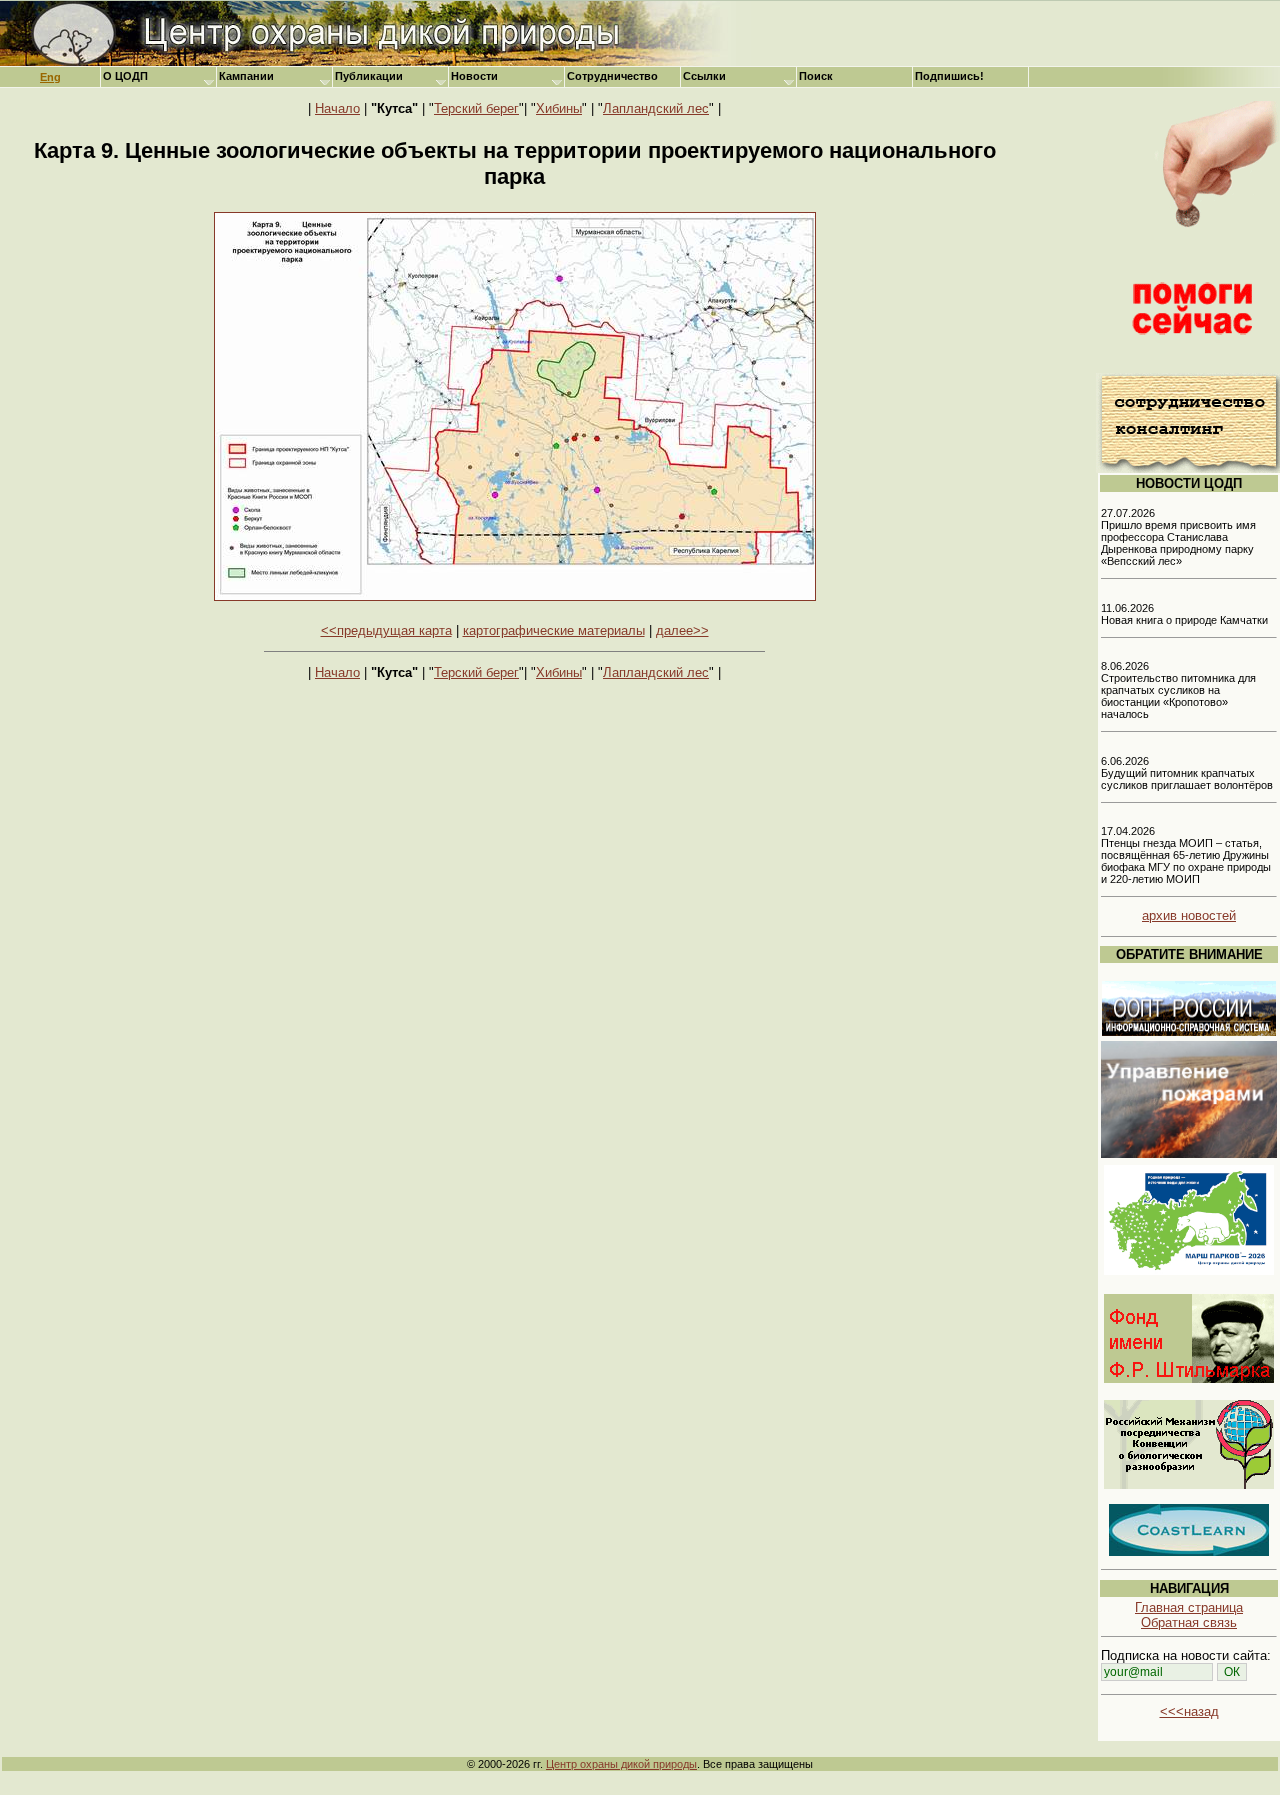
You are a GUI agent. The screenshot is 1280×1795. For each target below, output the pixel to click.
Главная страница (1189, 1607)
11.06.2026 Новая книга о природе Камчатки (1184, 614)
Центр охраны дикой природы (621, 1764)
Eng (50, 77)
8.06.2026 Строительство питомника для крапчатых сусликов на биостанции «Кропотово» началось (1178, 690)
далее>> (682, 630)
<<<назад (1189, 1711)
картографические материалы (554, 630)
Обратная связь (1189, 1622)
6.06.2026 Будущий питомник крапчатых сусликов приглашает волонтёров (1187, 773)
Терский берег (476, 108)
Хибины (559, 108)
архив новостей (1189, 915)
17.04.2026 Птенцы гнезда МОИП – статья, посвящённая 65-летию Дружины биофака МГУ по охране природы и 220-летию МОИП (1186, 855)
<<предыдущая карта (386, 630)
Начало (337, 108)
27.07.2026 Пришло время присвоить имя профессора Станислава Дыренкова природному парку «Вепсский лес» (1178, 537)
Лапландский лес (656, 108)
